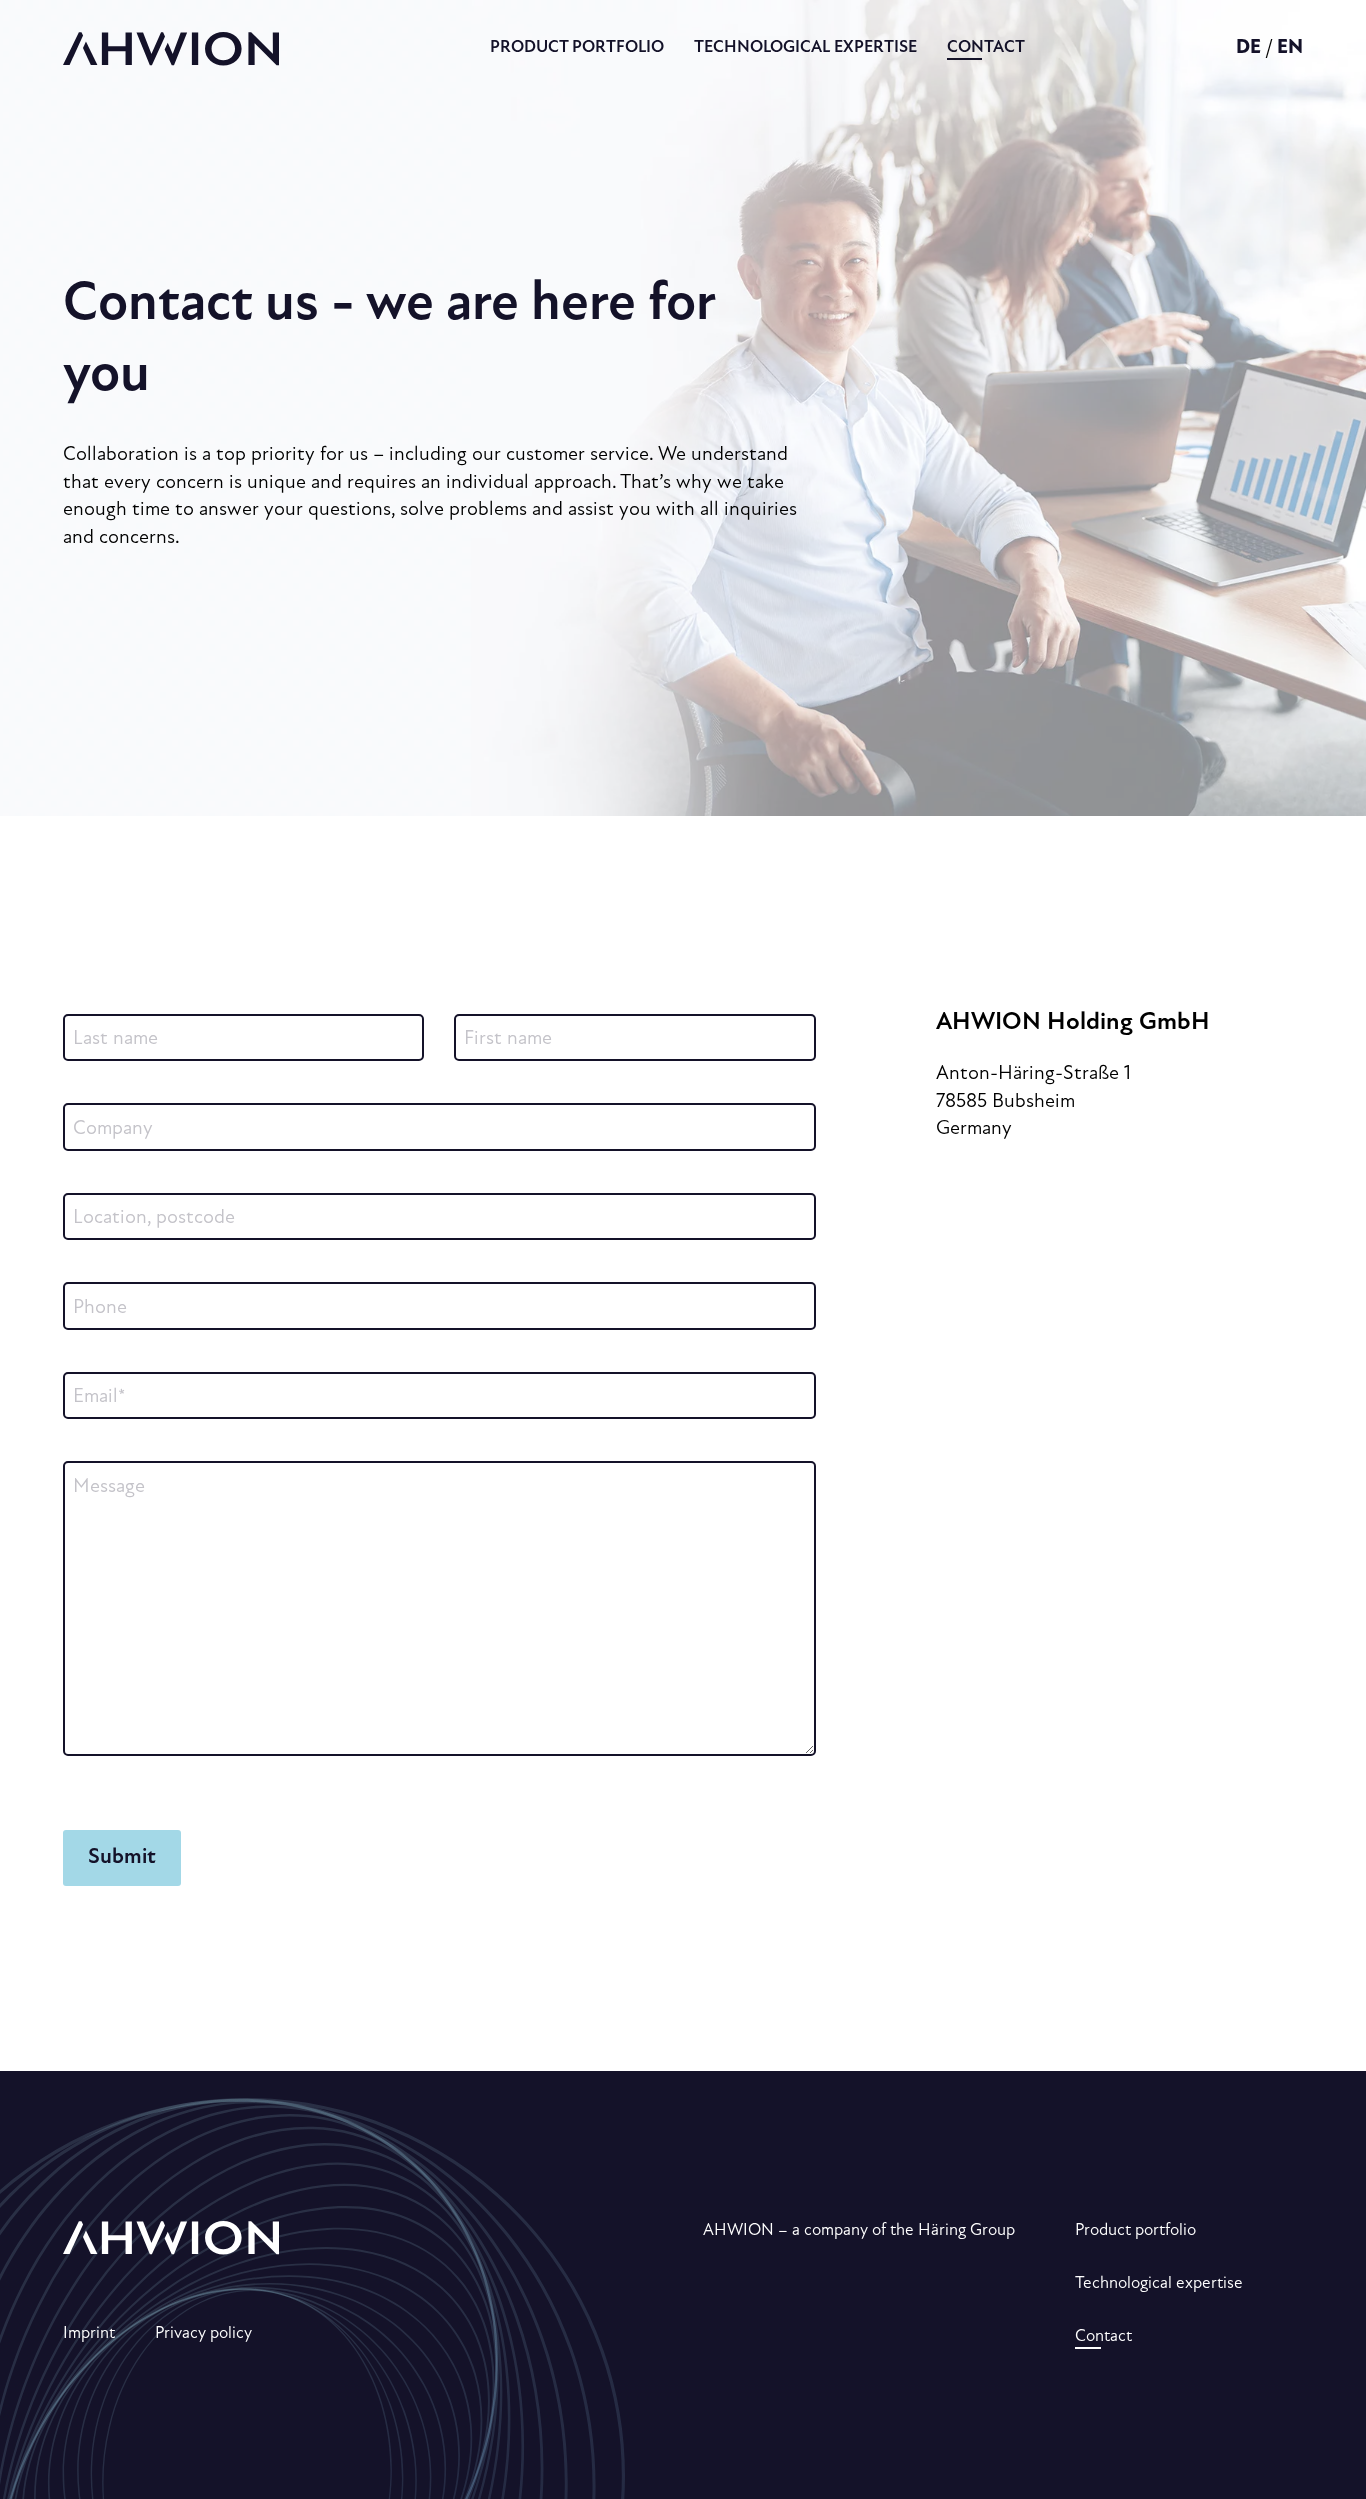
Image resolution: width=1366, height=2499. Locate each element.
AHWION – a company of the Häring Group (859, 2230)
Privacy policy (203, 2333)
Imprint (89, 2333)
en (1290, 48)
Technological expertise (805, 47)
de (1250, 48)
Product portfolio (577, 47)
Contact (986, 47)
